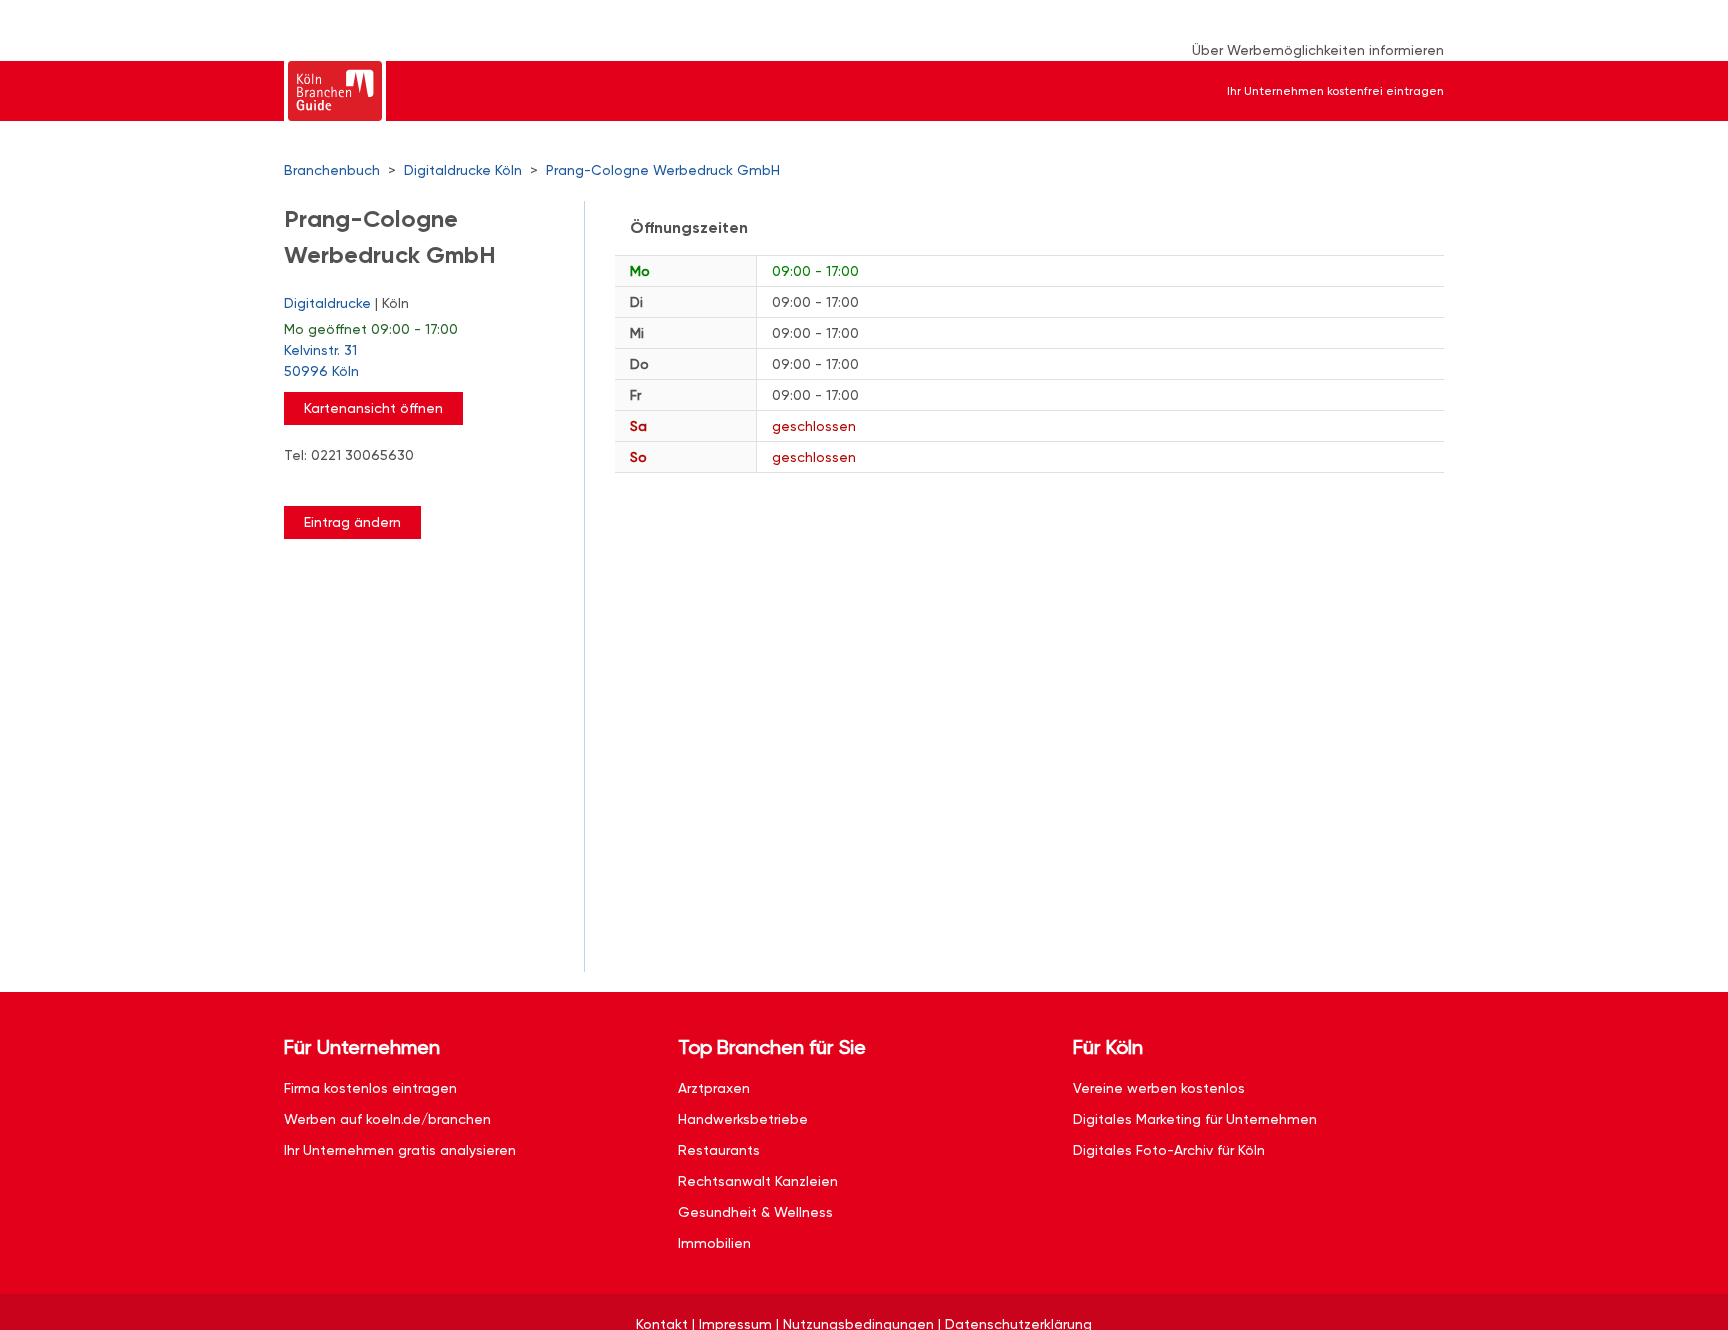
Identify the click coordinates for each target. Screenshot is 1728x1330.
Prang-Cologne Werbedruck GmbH (663, 170)
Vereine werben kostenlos (1159, 1088)
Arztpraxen (714, 1088)
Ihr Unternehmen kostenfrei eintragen (1335, 91)
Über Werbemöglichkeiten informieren (1318, 50)
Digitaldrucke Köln (463, 170)
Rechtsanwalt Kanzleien (758, 1181)
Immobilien (714, 1243)
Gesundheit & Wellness (755, 1212)
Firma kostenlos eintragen (370, 1088)
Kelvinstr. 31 (321, 360)
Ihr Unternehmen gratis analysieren (400, 1150)
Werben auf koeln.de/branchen (387, 1119)
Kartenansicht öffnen (373, 408)
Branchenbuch (332, 170)
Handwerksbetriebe (743, 1119)
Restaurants (719, 1150)
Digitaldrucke (327, 303)
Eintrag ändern (352, 522)
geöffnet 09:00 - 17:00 (371, 329)
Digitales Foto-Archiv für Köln (1169, 1150)
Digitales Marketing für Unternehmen (1195, 1119)
